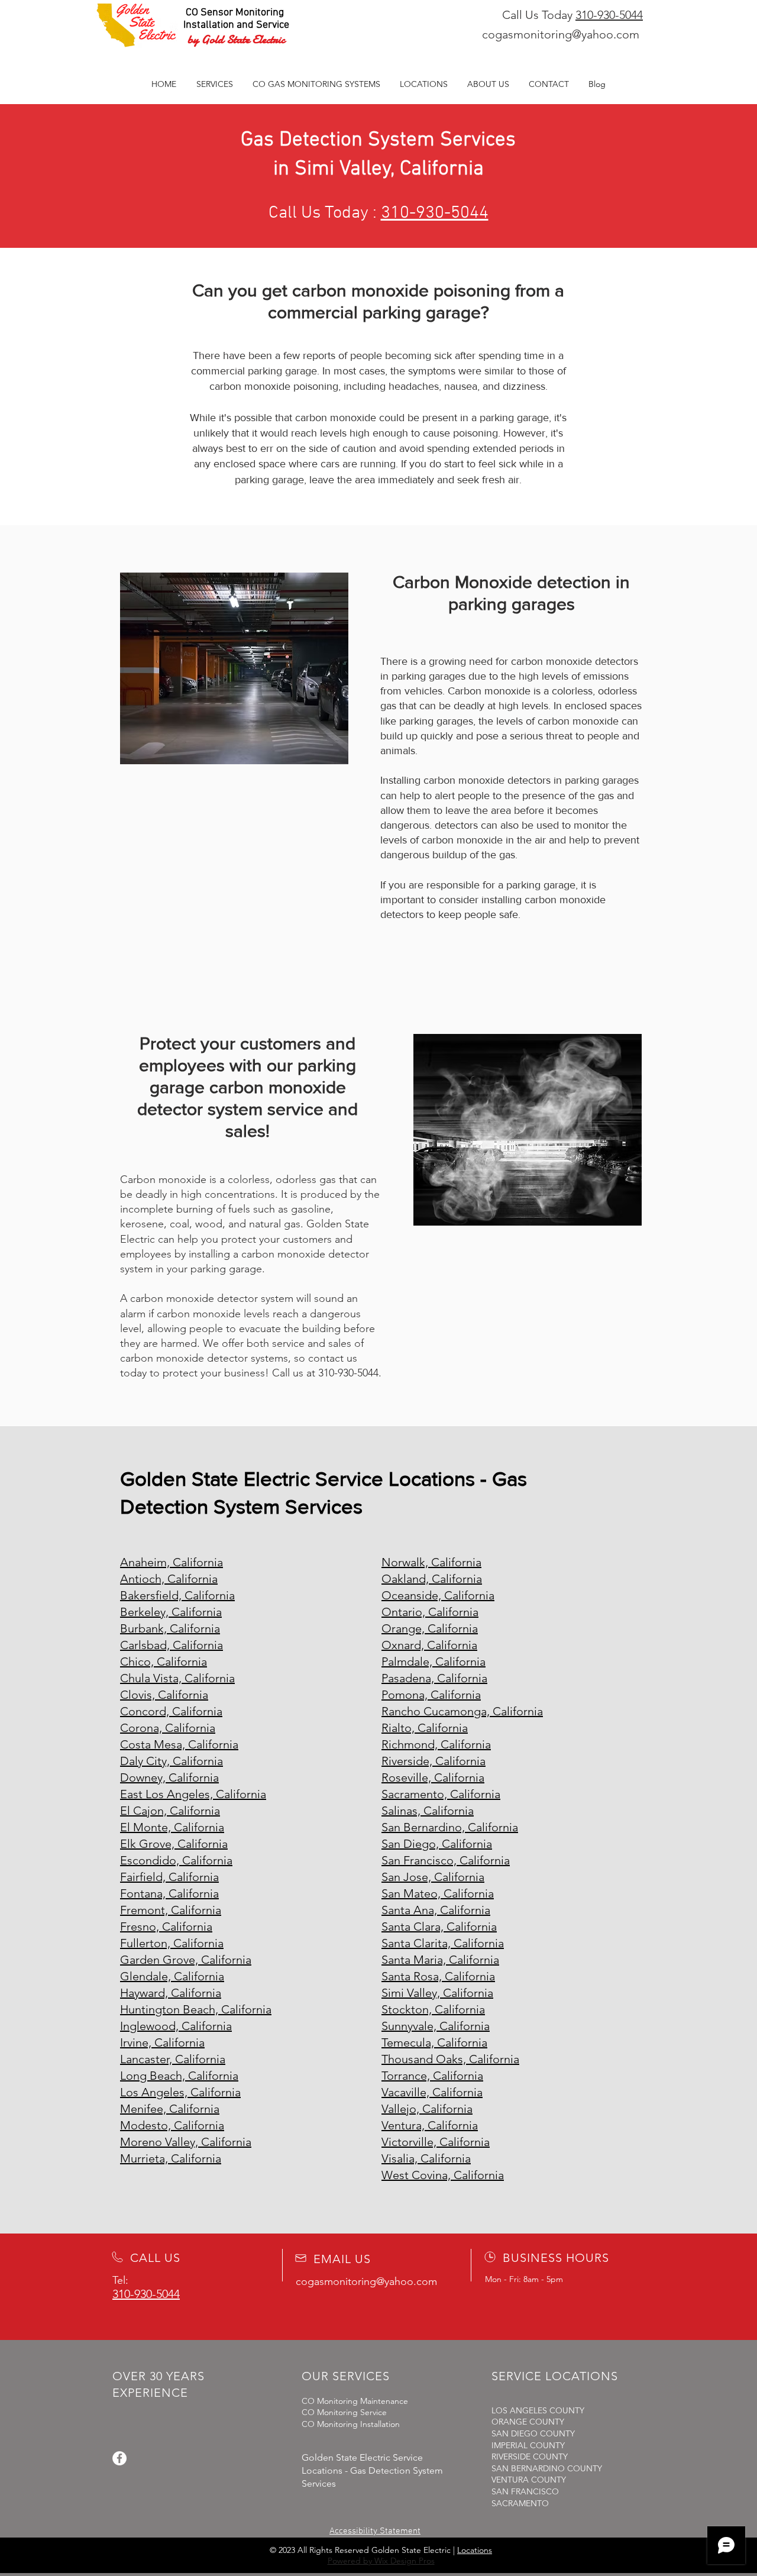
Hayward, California (171, 1993)
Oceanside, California (438, 1595)
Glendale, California (172, 1976)
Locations (475, 2550)
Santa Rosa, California (438, 1976)
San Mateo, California (438, 1893)
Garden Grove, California (186, 1960)
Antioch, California (169, 1579)
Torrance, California (432, 2076)
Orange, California (430, 1628)
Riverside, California (434, 1761)
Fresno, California (166, 1927)
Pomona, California (431, 1695)
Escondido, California (176, 1860)
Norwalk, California (431, 1562)
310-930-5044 (609, 15)
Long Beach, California (179, 2076)
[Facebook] (119, 2458)
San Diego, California (437, 1844)
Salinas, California (428, 1811)
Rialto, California (425, 1728)
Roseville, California (433, 1777)
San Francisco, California (446, 1860)
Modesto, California (172, 2125)
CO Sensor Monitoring (235, 13)
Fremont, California (171, 1910)
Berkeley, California (171, 1612)
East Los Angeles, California (193, 1794)
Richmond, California (436, 1744)
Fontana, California (169, 1893)
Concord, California (171, 1711)
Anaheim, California (172, 1562)
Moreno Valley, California (186, 2142)
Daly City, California (172, 1761)
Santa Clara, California (439, 1927)
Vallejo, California (427, 2109)
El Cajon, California (170, 1811)
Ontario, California (430, 1612)
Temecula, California (434, 2042)
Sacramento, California (441, 1794)
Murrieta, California (171, 2158)
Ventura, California (430, 2125)
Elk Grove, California (174, 1844)
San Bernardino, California (450, 1827)
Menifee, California (170, 2109)
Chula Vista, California (177, 1678)
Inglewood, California (176, 2026)
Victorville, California (436, 2142)
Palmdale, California (434, 1662)
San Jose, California (433, 1877)
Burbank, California (170, 1628)
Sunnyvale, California (436, 2026)
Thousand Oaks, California (450, 2059)
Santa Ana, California (436, 1910)
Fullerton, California (172, 1943)
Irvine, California (162, 2042)
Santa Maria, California (440, 1960)
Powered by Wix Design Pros (381, 2561)
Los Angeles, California (180, 2092)
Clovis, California (164, 1695)
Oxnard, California (429, 1645)
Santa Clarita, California (443, 1943)
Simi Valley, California (437, 1993)
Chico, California (164, 1662)
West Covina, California (443, 2175)
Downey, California (169, 1777)
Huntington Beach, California (196, 2009)
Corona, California (168, 1728)
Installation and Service (236, 25)
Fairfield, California (169, 1877)
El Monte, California (172, 1827)
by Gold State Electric (236, 39)
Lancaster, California (173, 2059)
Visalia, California (426, 2158)
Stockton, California (433, 2009)
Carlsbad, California (172, 1645)
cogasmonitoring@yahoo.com (561, 34)
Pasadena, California (434, 1678)
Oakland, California (432, 1579)
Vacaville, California (432, 2092)
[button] (316, 84)
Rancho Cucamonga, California (462, 1711)
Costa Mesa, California (179, 1744)
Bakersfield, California (177, 1595)
